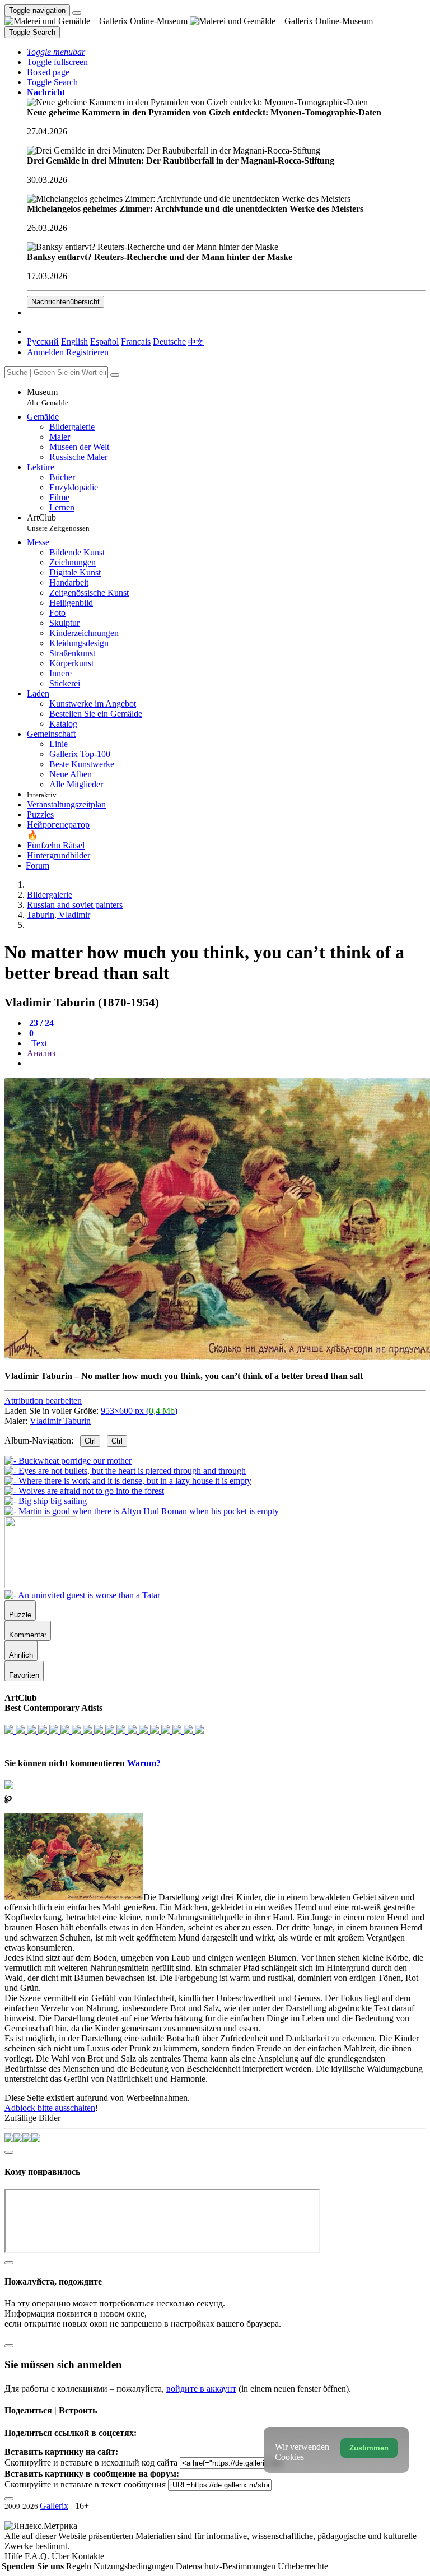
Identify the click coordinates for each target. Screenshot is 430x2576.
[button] (56, 52)
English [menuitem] (74, 342)
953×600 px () (139, 1411)
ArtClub (58, 523)
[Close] (115, 375)
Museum (48, 397)
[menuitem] (196, 342)
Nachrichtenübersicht (66, 302)
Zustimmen (369, 2448)
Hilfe (15, 2556)
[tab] (40, 1023)
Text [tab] (38, 1043)
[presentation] (226, 1064)
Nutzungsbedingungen (135, 2566)
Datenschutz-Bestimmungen (227, 2566)
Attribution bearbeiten (43, 1401)
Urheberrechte (303, 2566)
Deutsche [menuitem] (169, 342)
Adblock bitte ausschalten (50, 2108)
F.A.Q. (38, 2556)
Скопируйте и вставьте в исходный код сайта (91, 2463)
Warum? (144, 1763)
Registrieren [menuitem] (87, 352)
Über (62, 2556)
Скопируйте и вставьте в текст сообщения (85, 2484)
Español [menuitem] (104, 342)
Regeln (80, 2566)
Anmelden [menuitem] (45, 352)
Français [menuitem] (136, 342)
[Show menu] (77, 13)
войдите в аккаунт (201, 2389)
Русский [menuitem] (43, 342)
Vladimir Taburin (60, 1421)
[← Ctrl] (142, 1511)
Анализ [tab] (41, 1053)
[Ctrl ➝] (82, 1595)
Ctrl (90, 1441)
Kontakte (88, 2556)
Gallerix (54, 2506)
